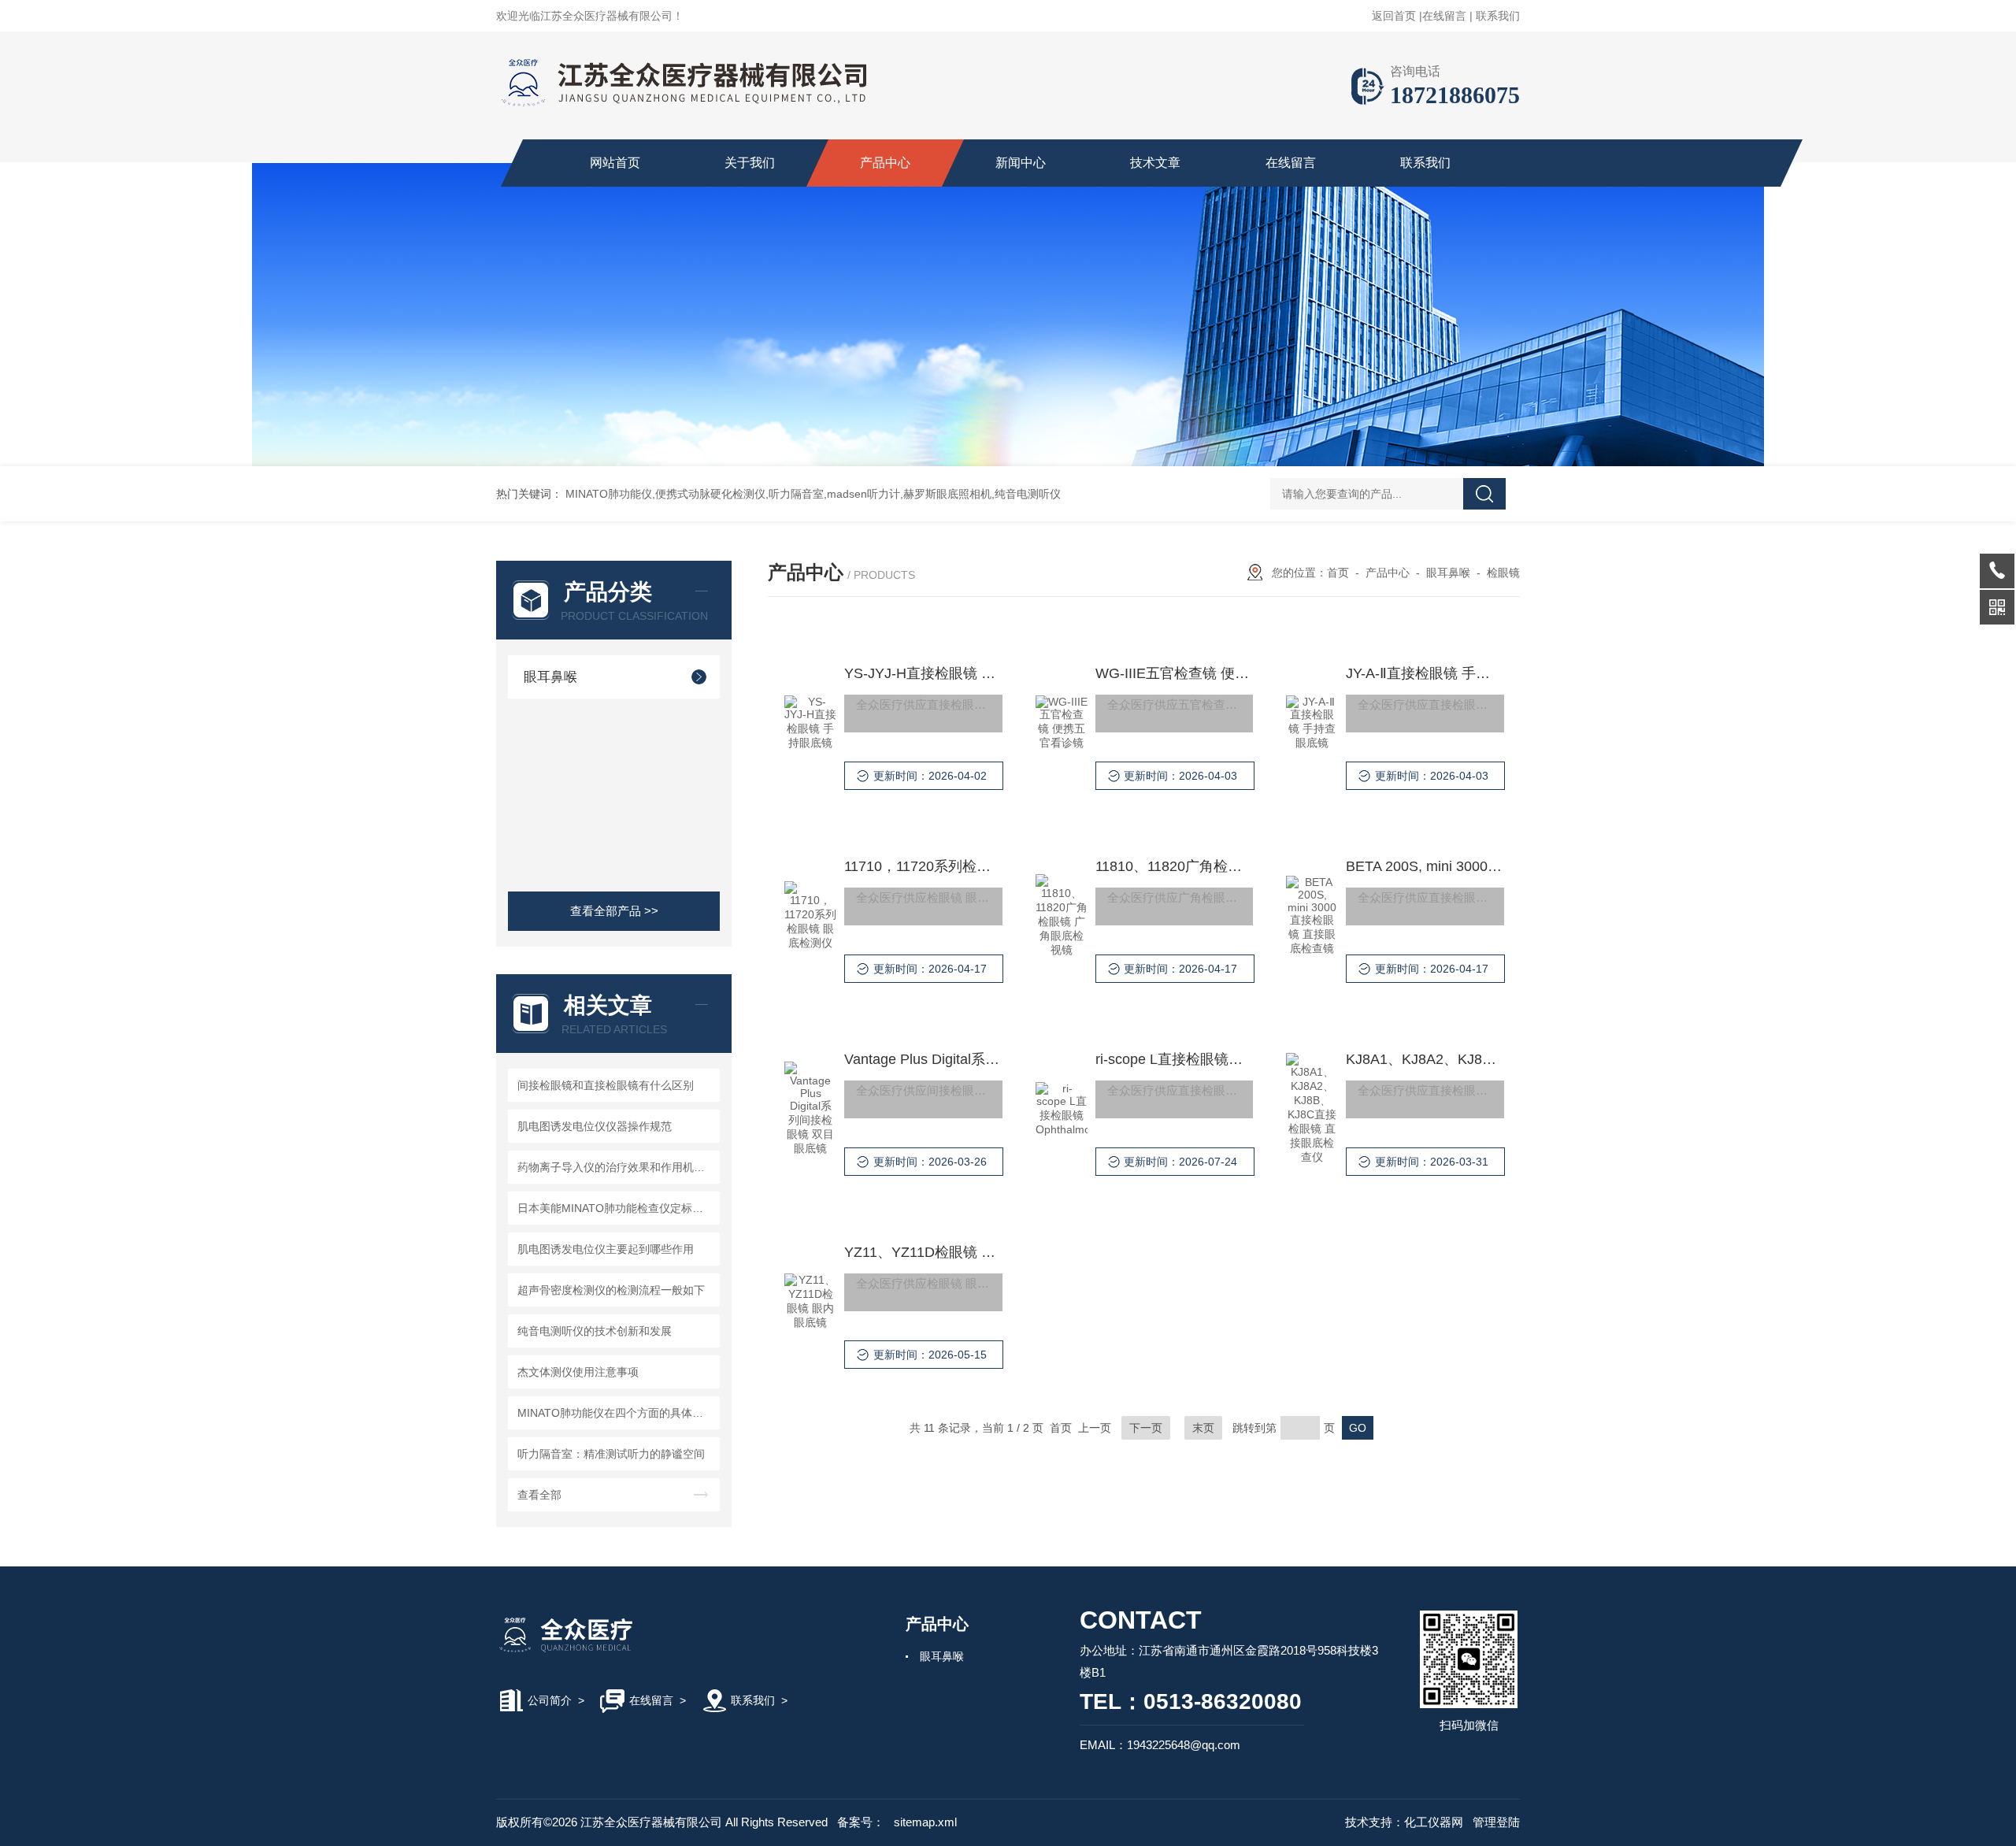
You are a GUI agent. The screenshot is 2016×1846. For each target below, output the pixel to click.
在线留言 (1444, 16)
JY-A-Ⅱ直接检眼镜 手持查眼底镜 (1425, 673)
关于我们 (750, 163)
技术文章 (1155, 163)
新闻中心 (1021, 163)
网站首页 (615, 163)
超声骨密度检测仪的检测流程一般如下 (611, 1290)
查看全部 (539, 1495)
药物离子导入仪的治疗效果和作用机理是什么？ (616, 1167)
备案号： (861, 1822)
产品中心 (885, 163)
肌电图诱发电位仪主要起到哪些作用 (606, 1249)
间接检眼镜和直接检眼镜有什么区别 (606, 1085)
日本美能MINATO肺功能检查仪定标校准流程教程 (616, 1208)
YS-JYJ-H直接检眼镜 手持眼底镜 (923, 673)
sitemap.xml (925, 1822)
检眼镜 (1503, 573)
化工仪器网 (1434, 1822)
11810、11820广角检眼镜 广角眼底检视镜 (1174, 866)
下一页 (1146, 1428)
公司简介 (550, 1700)
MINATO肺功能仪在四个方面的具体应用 (616, 1413)
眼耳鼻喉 (550, 677)
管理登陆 (1496, 1822)
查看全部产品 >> (614, 911)
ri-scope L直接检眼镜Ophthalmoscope (1174, 1059)
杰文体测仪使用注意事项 (578, 1372)
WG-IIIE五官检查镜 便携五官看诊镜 (1174, 673)
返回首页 (1394, 16)
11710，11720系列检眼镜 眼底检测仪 (923, 866)
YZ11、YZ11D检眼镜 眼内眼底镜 (923, 1252)
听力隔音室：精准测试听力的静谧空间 (611, 1454)
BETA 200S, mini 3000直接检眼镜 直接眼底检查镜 (1425, 866)
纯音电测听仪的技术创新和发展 (595, 1331)
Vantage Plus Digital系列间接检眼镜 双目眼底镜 (923, 1059)
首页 (1338, 573)
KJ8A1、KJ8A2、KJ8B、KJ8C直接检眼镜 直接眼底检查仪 (1425, 1059)
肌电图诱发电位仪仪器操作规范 (595, 1126)
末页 (1203, 1428)
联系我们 (1498, 16)
